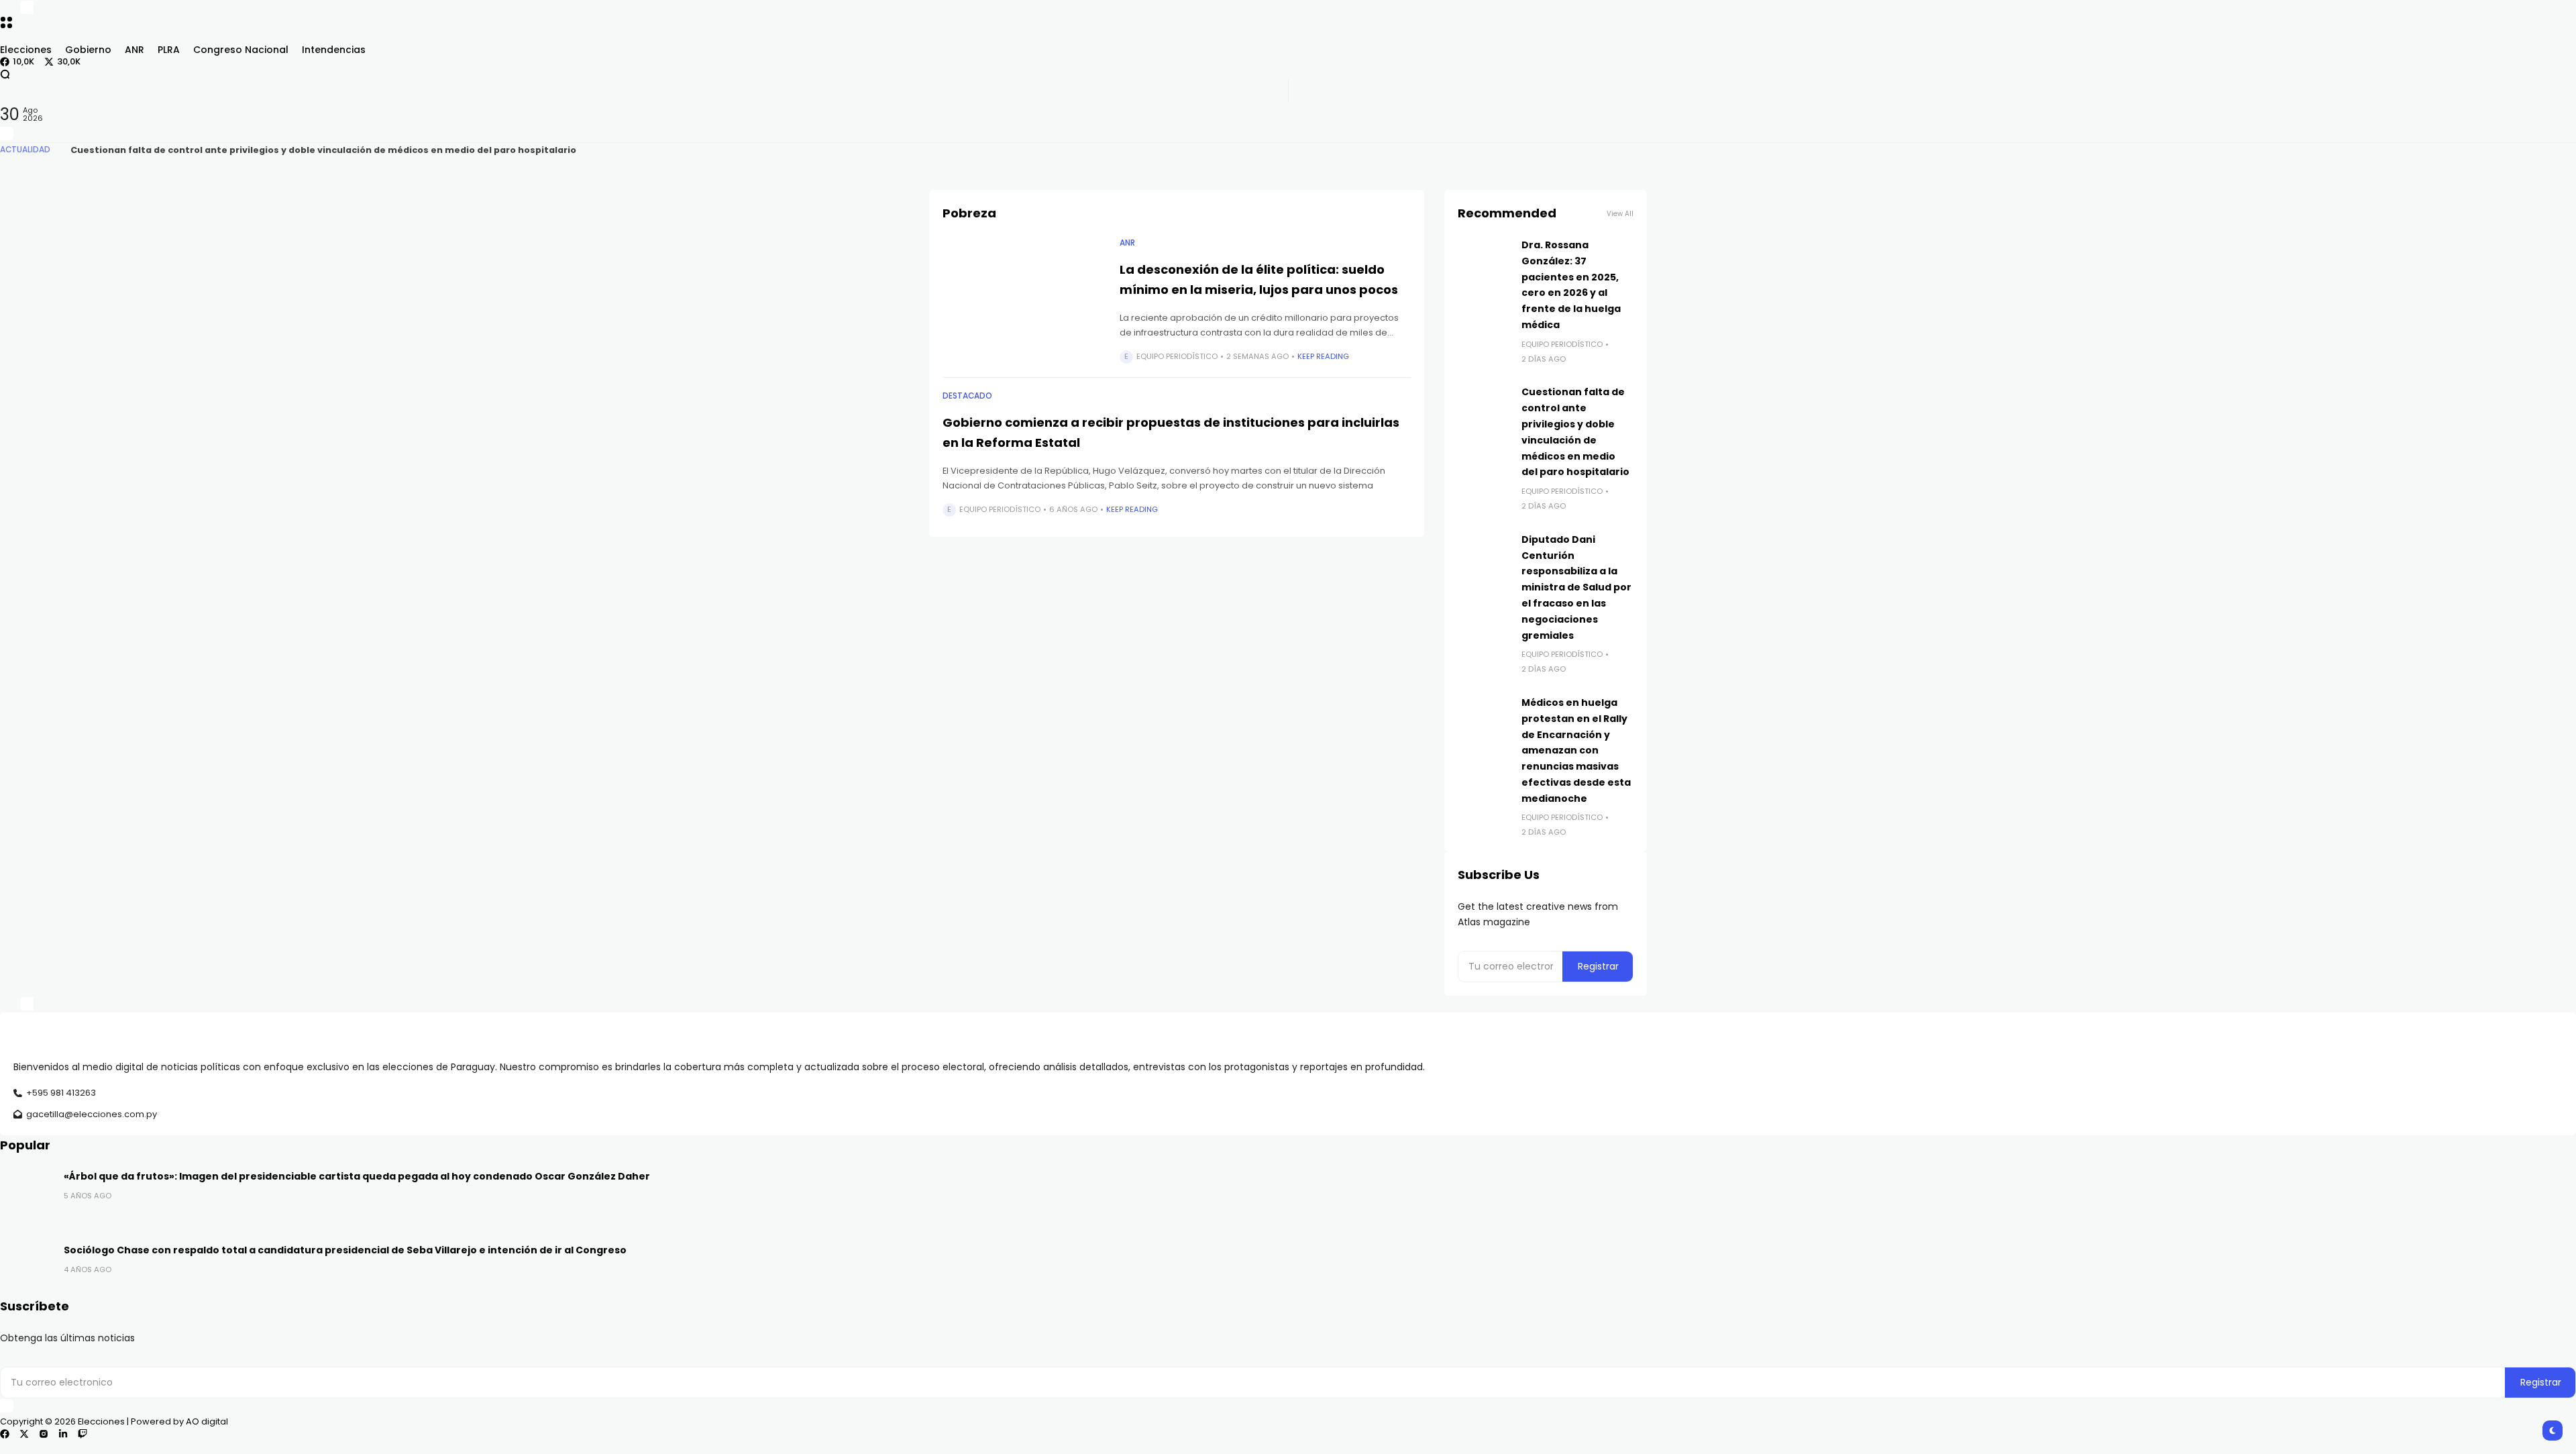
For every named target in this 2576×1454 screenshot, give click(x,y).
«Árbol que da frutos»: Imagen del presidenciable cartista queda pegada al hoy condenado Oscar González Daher (357, 1176)
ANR (1127, 243)
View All (1620, 214)
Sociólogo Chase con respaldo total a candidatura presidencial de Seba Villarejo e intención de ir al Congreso (345, 1250)
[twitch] (83, 1434)
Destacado (967, 396)
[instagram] (44, 1434)
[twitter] (24, 1434)
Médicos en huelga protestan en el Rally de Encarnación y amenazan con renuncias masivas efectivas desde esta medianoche (1576, 750)
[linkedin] (63, 1434)
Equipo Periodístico (1177, 356)
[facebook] (5, 1434)
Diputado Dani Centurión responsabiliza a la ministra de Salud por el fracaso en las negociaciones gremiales (1576, 587)
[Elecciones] (1288, 37)
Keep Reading (1323, 356)
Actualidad (25, 150)
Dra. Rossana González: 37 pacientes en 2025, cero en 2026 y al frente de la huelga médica (284, 150)
